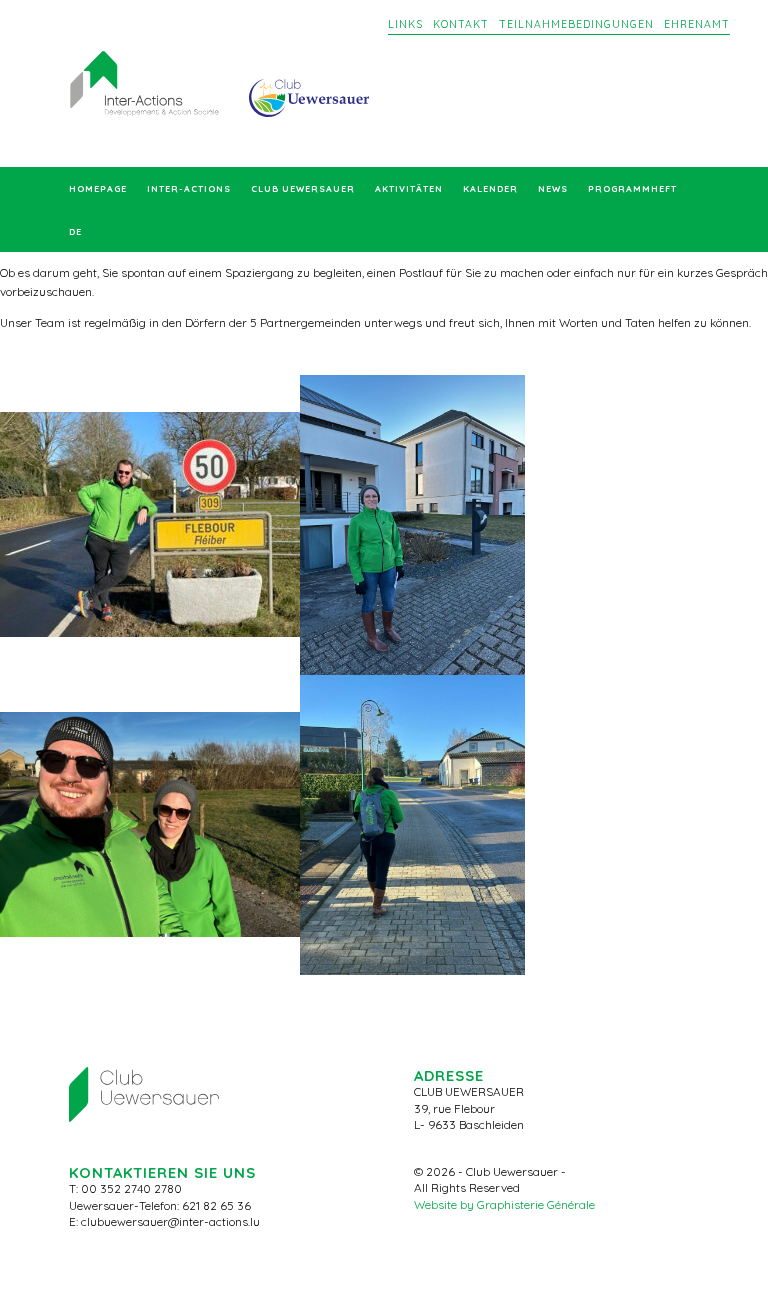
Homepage (98, 188)
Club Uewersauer (303, 188)
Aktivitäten (409, 188)
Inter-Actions (189, 188)
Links (405, 24)
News (553, 188)
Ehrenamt (697, 24)
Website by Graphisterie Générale (504, 1204)
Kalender (490, 188)
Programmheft (632, 188)
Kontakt (461, 24)
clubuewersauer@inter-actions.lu (170, 1221)
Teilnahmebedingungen (576, 24)
